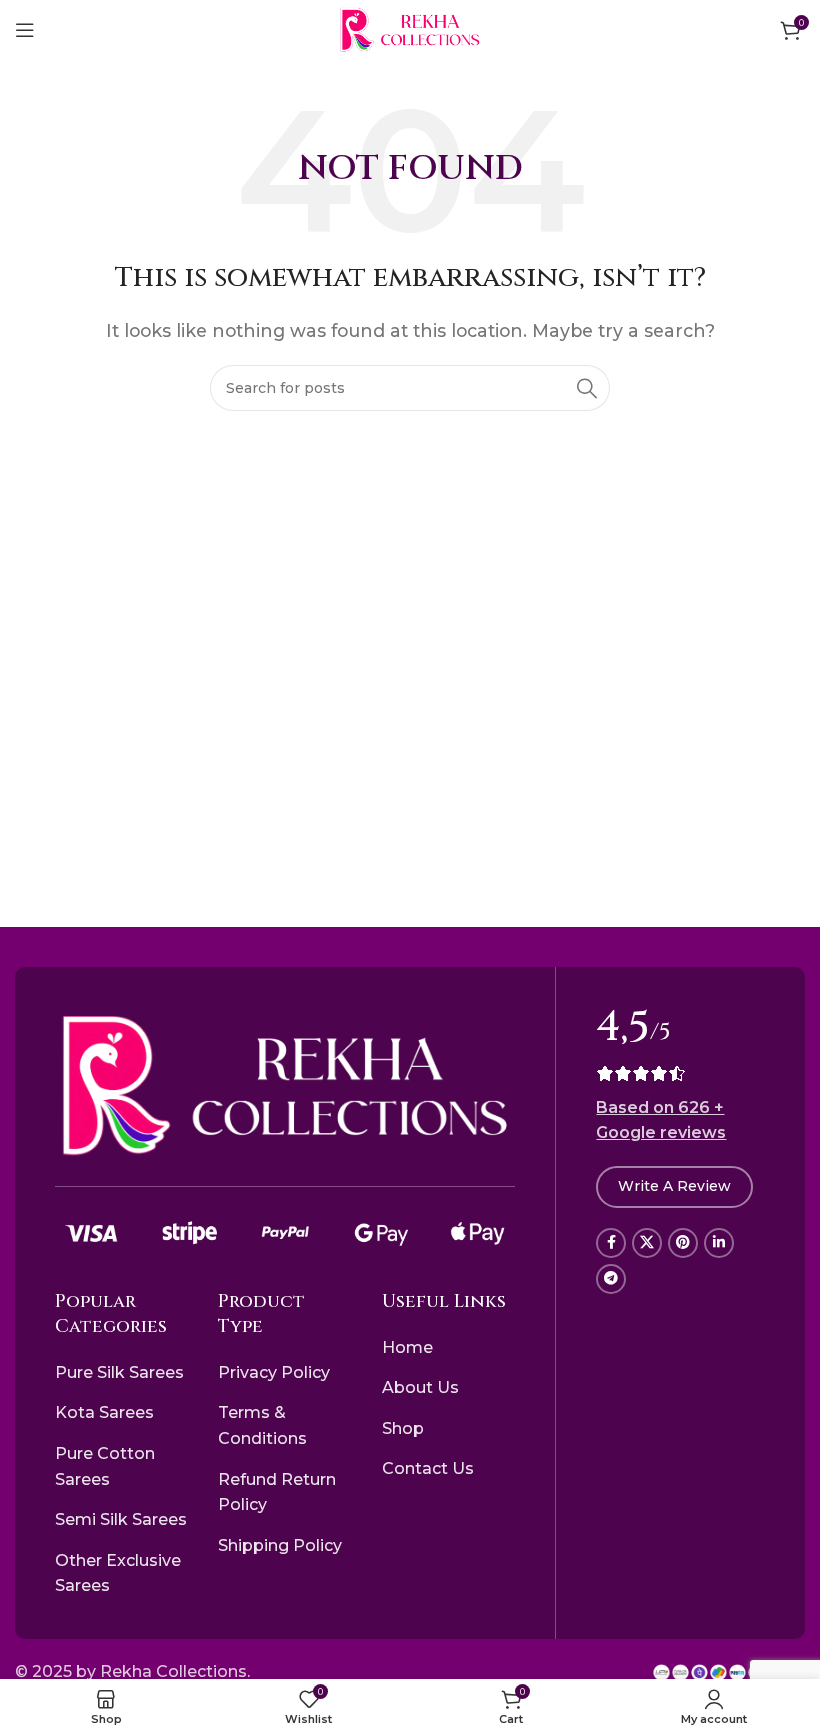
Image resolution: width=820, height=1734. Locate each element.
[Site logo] (410, 28)
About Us (420, 1387)
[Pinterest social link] (683, 1243)
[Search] (587, 388)
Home (407, 1347)
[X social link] (647, 1243)
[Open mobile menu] (25, 30)
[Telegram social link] (611, 1279)
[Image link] (285, 1085)
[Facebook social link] (611, 1243)
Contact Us (428, 1468)
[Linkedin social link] (719, 1243)
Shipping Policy (280, 1545)
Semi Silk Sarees (121, 1519)
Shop (403, 1428)
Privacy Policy (274, 1372)
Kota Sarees (104, 1412)
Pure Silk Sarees (119, 1372)
